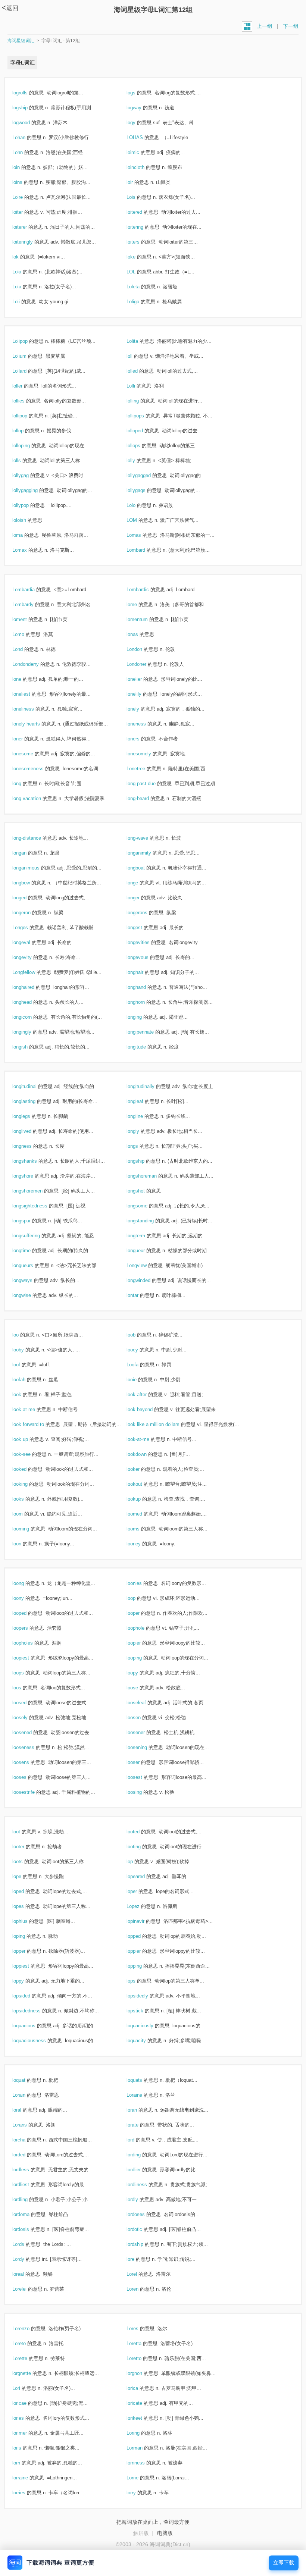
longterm (144, 1236)
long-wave (145, 838)
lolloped (143, 431)
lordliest (29, 2185)
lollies (26, 401)
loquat (27, 2080)
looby (26, 1350)
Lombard (144, 550)
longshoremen (35, 1191)
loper (140, 1891)
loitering (143, 227)
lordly (140, 2199)
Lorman (143, 2448)
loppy (26, 1981)
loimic (141, 152)
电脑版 (165, 2533)
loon (25, 1544)
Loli (24, 302)
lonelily (142, 694)
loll (138, 356)
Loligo (141, 302)
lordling (28, 2199)
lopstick (143, 2011)
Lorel (140, 2274)
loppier (142, 1951)
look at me (32, 1409)
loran (140, 2110)
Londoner (144, 664)
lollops (141, 446)
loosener (144, 1732)
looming (29, 1529)
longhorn (144, 1002)
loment (28, 619)
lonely (141, 709)
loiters (141, 242)
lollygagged (147, 475)
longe (140, 883)
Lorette (28, 2358)
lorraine (28, 2478)
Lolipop (28, 341)
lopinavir (143, 1921)
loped (26, 1891)
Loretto (142, 2358)
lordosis (29, 2229)
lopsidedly (145, 1996)
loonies (142, 1583)
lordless (29, 2170)
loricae (27, 2403)
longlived (30, 1131)
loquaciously (148, 2026)
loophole (143, 1628)
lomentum (145, 619)
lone (25, 679)
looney (142, 1544)
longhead (30, 1002)
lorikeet (142, 2418)
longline (143, 1116)
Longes (28, 927)
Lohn (26, 152)
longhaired (31, 987)
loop (139, 1598)
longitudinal (32, 1086)
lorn (24, 2463)
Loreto (27, 2343)
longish (28, 1047)
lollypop (29, 505)
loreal (26, 2274)
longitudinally (149, 1086)
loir (138, 182)
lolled (140, 371)
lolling (141, 401)
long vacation (35, 798)
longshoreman (150, 1176)
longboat (144, 868)
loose (140, 1688)
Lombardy (31, 604)
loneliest (29, 694)
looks (26, 1499)
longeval (29, 942)
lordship (143, 2244)
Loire (26, 197)
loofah (27, 1380)
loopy (140, 1673)
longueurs (31, 1265)
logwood (29, 123)
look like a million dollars (161, 1424)
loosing (142, 1792)
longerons (145, 913)
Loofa (140, 1365)
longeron (29, 913)
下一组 (291, 26)
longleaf (143, 1101)
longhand (144, 987)
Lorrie (140, 2478)
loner (26, 739)
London (142, 649)
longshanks (33, 1161)
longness (30, 1146)
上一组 (265, 26)
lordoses (144, 2214)
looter (26, 1847)
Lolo (139, 505)
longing (142, 1017)
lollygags (144, 490)
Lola (25, 287)
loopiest (29, 1658)
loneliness (31, 709)
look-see (29, 1454)
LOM (140, 520)
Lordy (26, 2259)
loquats (142, 2080)
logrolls (28, 93)
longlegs (29, 1116)
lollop (26, 431)
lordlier (142, 2170)
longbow (29, 883)
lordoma (29, 2214)
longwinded (146, 1280)
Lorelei (27, 2289)
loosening (145, 1747)
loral (25, 2110)
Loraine (142, 2095)
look (25, 1394)
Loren (140, 2289)
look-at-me (146, 1439)
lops (139, 1981)
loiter (26, 212)
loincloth (143, 167)
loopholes (31, 1643)
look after (145, 1394)
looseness (31, 1747)
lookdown (145, 1454)
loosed (27, 1703)
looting (142, 1847)
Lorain (27, 2095)
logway (142, 108)
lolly (139, 460)
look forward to (36, 1424)
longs (140, 1146)
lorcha (27, 2140)
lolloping (29, 446)
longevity (30, 957)
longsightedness (38, 1206)
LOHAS (143, 137)
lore (138, 2259)
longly (141, 1131)
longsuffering (34, 1236)
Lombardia (32, 590)
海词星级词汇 (21, 41)
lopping (142, 1966)
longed (27, 898)
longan (27, 853)
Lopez (141, 1906)
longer (141, 898)
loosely (28, 1718)
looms (141, 1529)
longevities (146, 942)
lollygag (29, 475)
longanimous (34, 868)
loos (25, 1688)
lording (142, 2155)
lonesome (31, 754)
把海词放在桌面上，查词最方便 (153, 2522)
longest (142, 927)
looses (27, 1777)
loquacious (32, 2026)
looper (141, 1613)
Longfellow (32, 972)
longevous (146, 957)
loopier (142, 1643)
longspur (29, 1221)
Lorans (28, 2125)
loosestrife (32, 1792)
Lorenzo (29, 2329)
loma (26, 535)
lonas (140, 634)
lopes (26, 1906)
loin (24, 167)
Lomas (142, 535)
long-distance (35, 838)
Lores (140, 2329)
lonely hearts (34, 724)
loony (26, 1598)
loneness (144, 724)
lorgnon (142, 2373)
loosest (142, 1777)
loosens (29, 1762)
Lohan (27, 137)
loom (26, 1514)
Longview (145, 1265)
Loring (141, 2433)
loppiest (29, 1966)
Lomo (26, 634)
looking (28, 1484)
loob (139, 1335)
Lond (26, 649)
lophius (28, 1921)
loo (24, 1335)
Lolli (139, 386)
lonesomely (147, 754)
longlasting (32, 1101)
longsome (145, 1206)
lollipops (143, 416)
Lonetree (144, 769)
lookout (142, 1484)
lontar (140, 1295)
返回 (10, 8)
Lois (139, 197)
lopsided (29, 1996)
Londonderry (34, 664)
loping (27, 1936)
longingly (30, 1032)
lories (26, 2418)
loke (139, 257)
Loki (25, 272)
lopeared (144, 1876)
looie (140, 1380)
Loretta (142, 2343)
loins (25, 182)
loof (24, 1365)
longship (143, 1161)
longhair (143, 972)
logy (139, 123)
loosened (30, 1732)
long (25, 784)
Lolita (140, 341)
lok (24, 257)
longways (30, 1280)
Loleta (141, 287)
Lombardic (146, 590)
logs (139, 93)
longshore (31, 1176)
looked (27, 1469)
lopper (27, 1951)
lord (138, 2140)
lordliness (145, 2185)
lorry (139, 2493)
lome (140, 604)
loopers (28, 1628)
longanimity (147, 853)
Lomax (28, 550)
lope (25, 1876)
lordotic (142, 2229)
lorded (27, 2155)
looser (141, 1762)
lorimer (28, 2433)
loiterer (28, 227)
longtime (29, 1251)
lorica (140, 2388)
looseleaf (144, 1703)
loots (26, 1862)
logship (28, 108)
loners (141, 739)
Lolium (27, 356)
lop (138, 1862)
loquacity (144, 2041)
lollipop (28, 416)
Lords (26, 2244)
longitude (144, 1047)
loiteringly (31, 242)
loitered (142, 212)
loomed (142, 1514)
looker (141, 1469)
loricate (142, 2403)
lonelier (142, 679)
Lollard (27, 371)
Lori (24, 2388)
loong (26, 1583)
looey (140, 1350)
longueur (144, 1251)
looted (141, 1832)
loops (26, 1673)
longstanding (148, 1221)
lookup (142, 1499)
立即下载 (284, 2563)
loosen (142, 1718)
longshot (144, 1191)
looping (142, 1658)
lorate (140, 2125)
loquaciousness (37, 2041)
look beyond (148, 1409)
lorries (27, 2493)
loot (24, 1832)
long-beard (146, 798)
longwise (30, 1295)
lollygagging (33, 490)
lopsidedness (35, 2011)
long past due (149, 784)
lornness (144, 2463)
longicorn (30, 1017)
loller (25, 386)
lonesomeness (36, 769)
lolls (25, 460)
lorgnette (30, 2373)
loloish (27, 520)
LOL (139, 272)
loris (25, 2448)
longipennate (148, 1032)
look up (28, 1439)
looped (27, 1613)
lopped (142, 1936)
